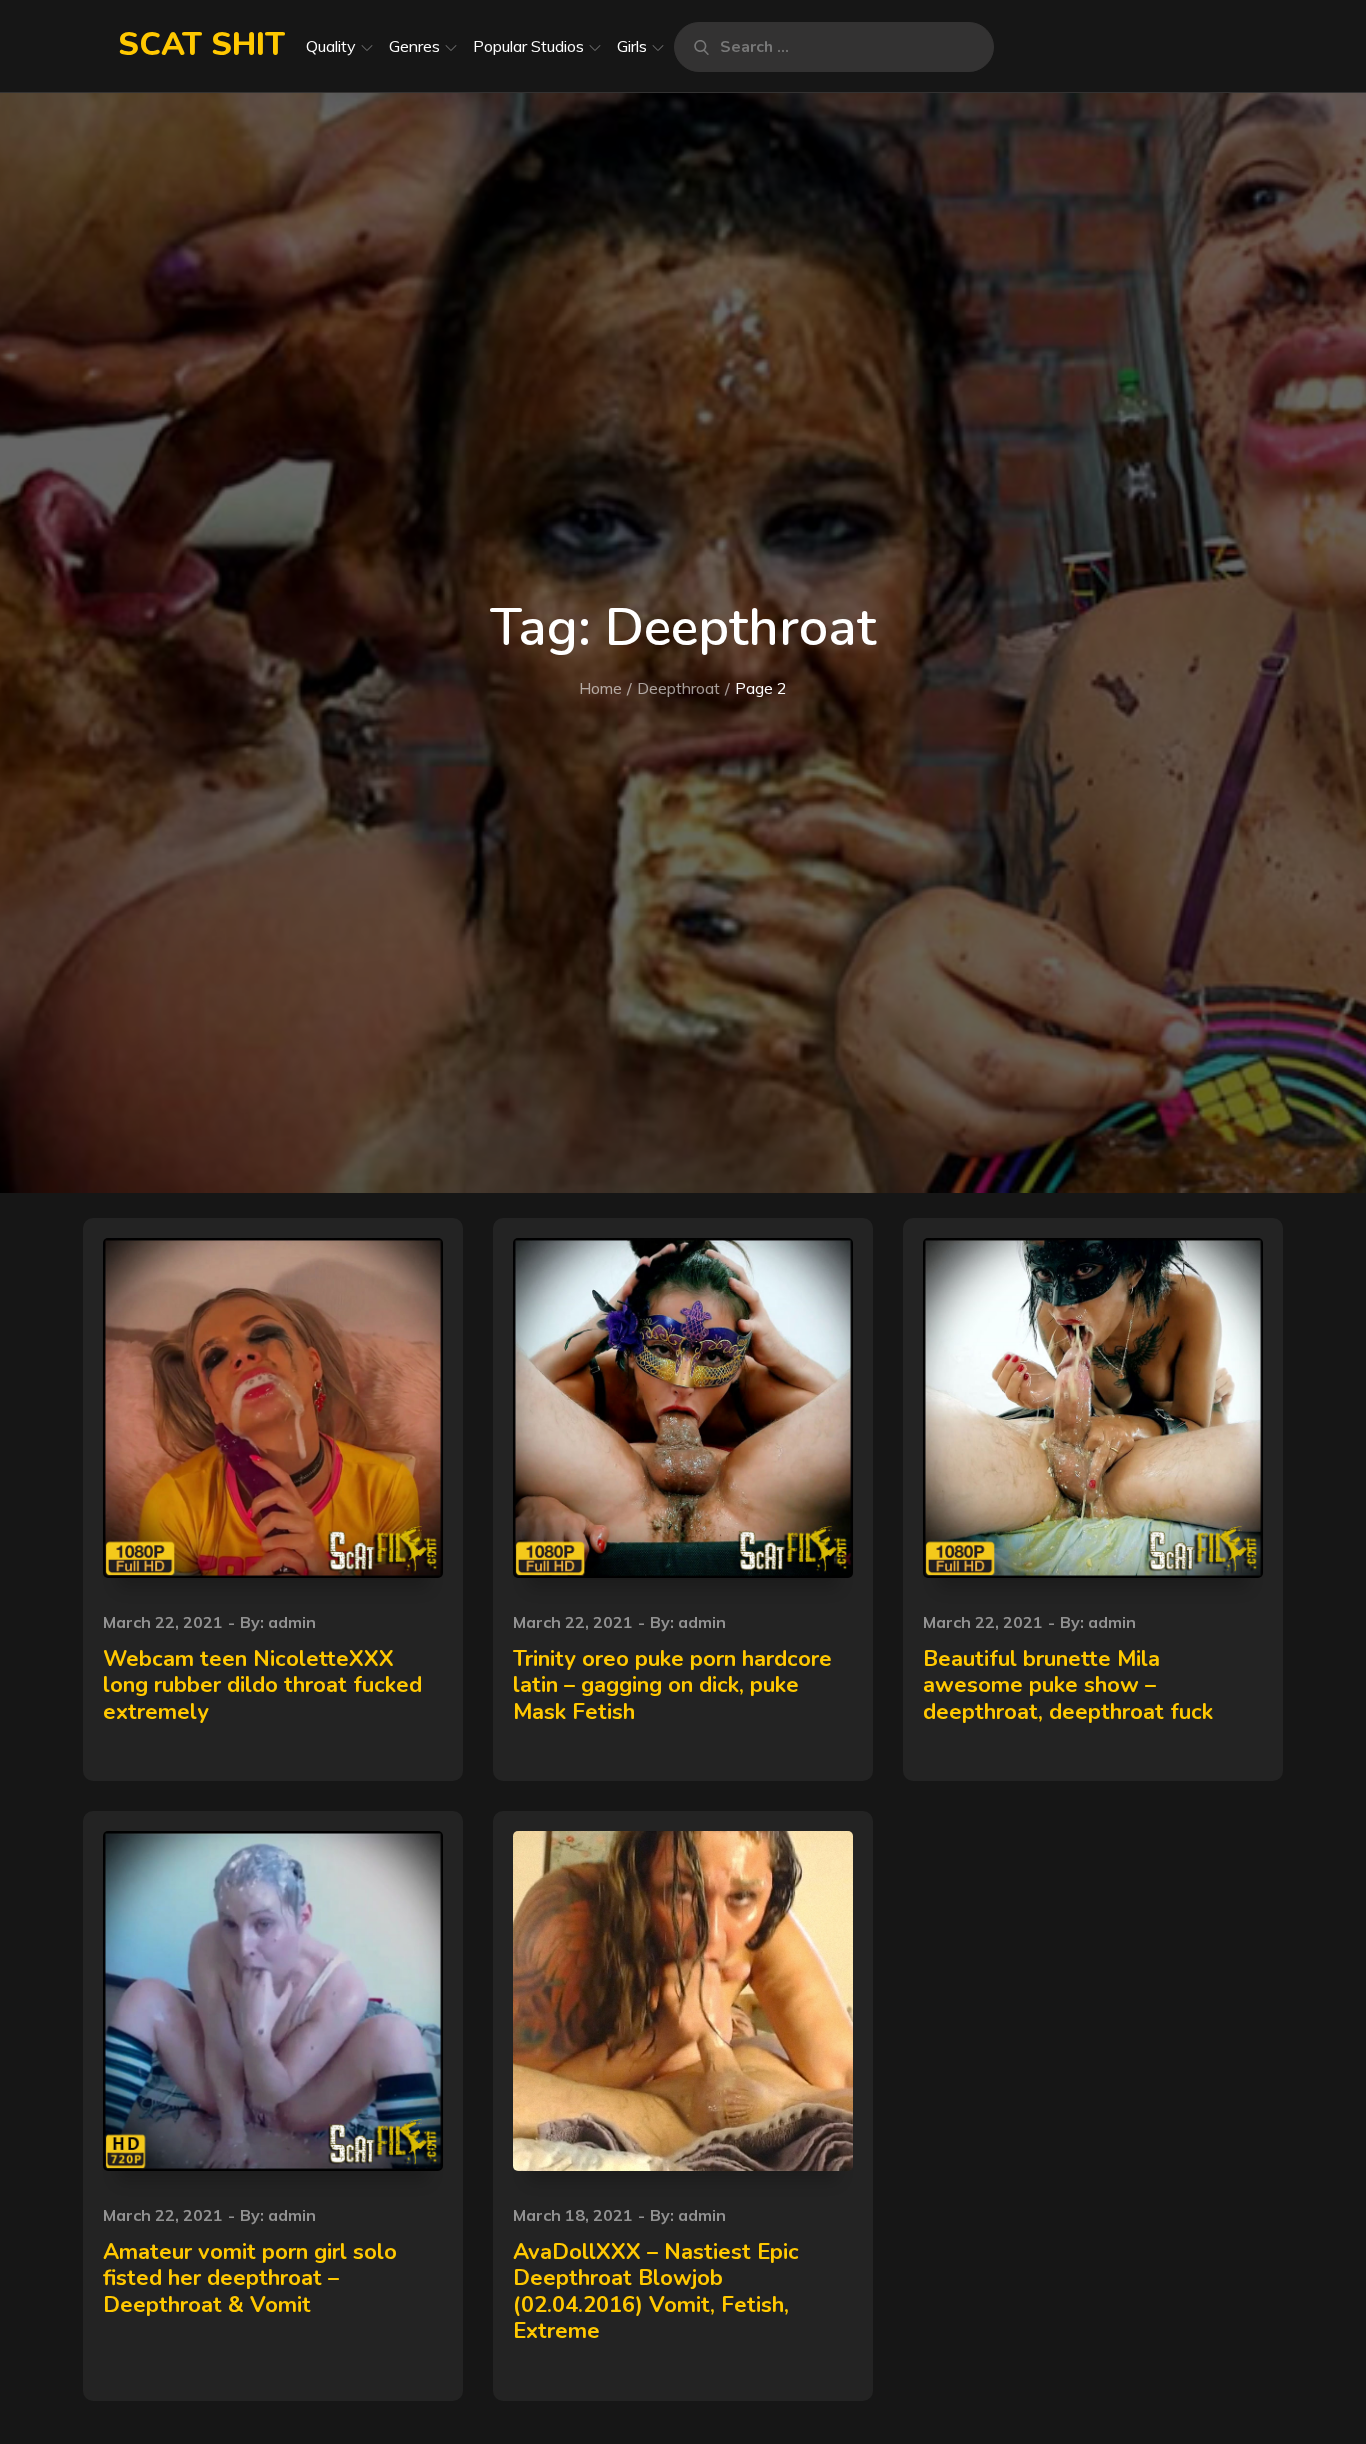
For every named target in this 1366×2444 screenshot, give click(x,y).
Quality (331, 46)
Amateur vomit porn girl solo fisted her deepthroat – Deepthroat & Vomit (250, 2278)
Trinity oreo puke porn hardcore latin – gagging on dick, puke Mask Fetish (672, 1685)
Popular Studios (528, 46)
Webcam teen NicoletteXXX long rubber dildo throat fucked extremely (262, 1685)
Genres (414, 46)
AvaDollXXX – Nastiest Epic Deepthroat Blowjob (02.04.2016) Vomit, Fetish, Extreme (656, 2291)
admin (292, 1622)
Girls (632, 46)
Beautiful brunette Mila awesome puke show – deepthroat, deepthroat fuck (1068, 1685)
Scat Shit (201, 44)
